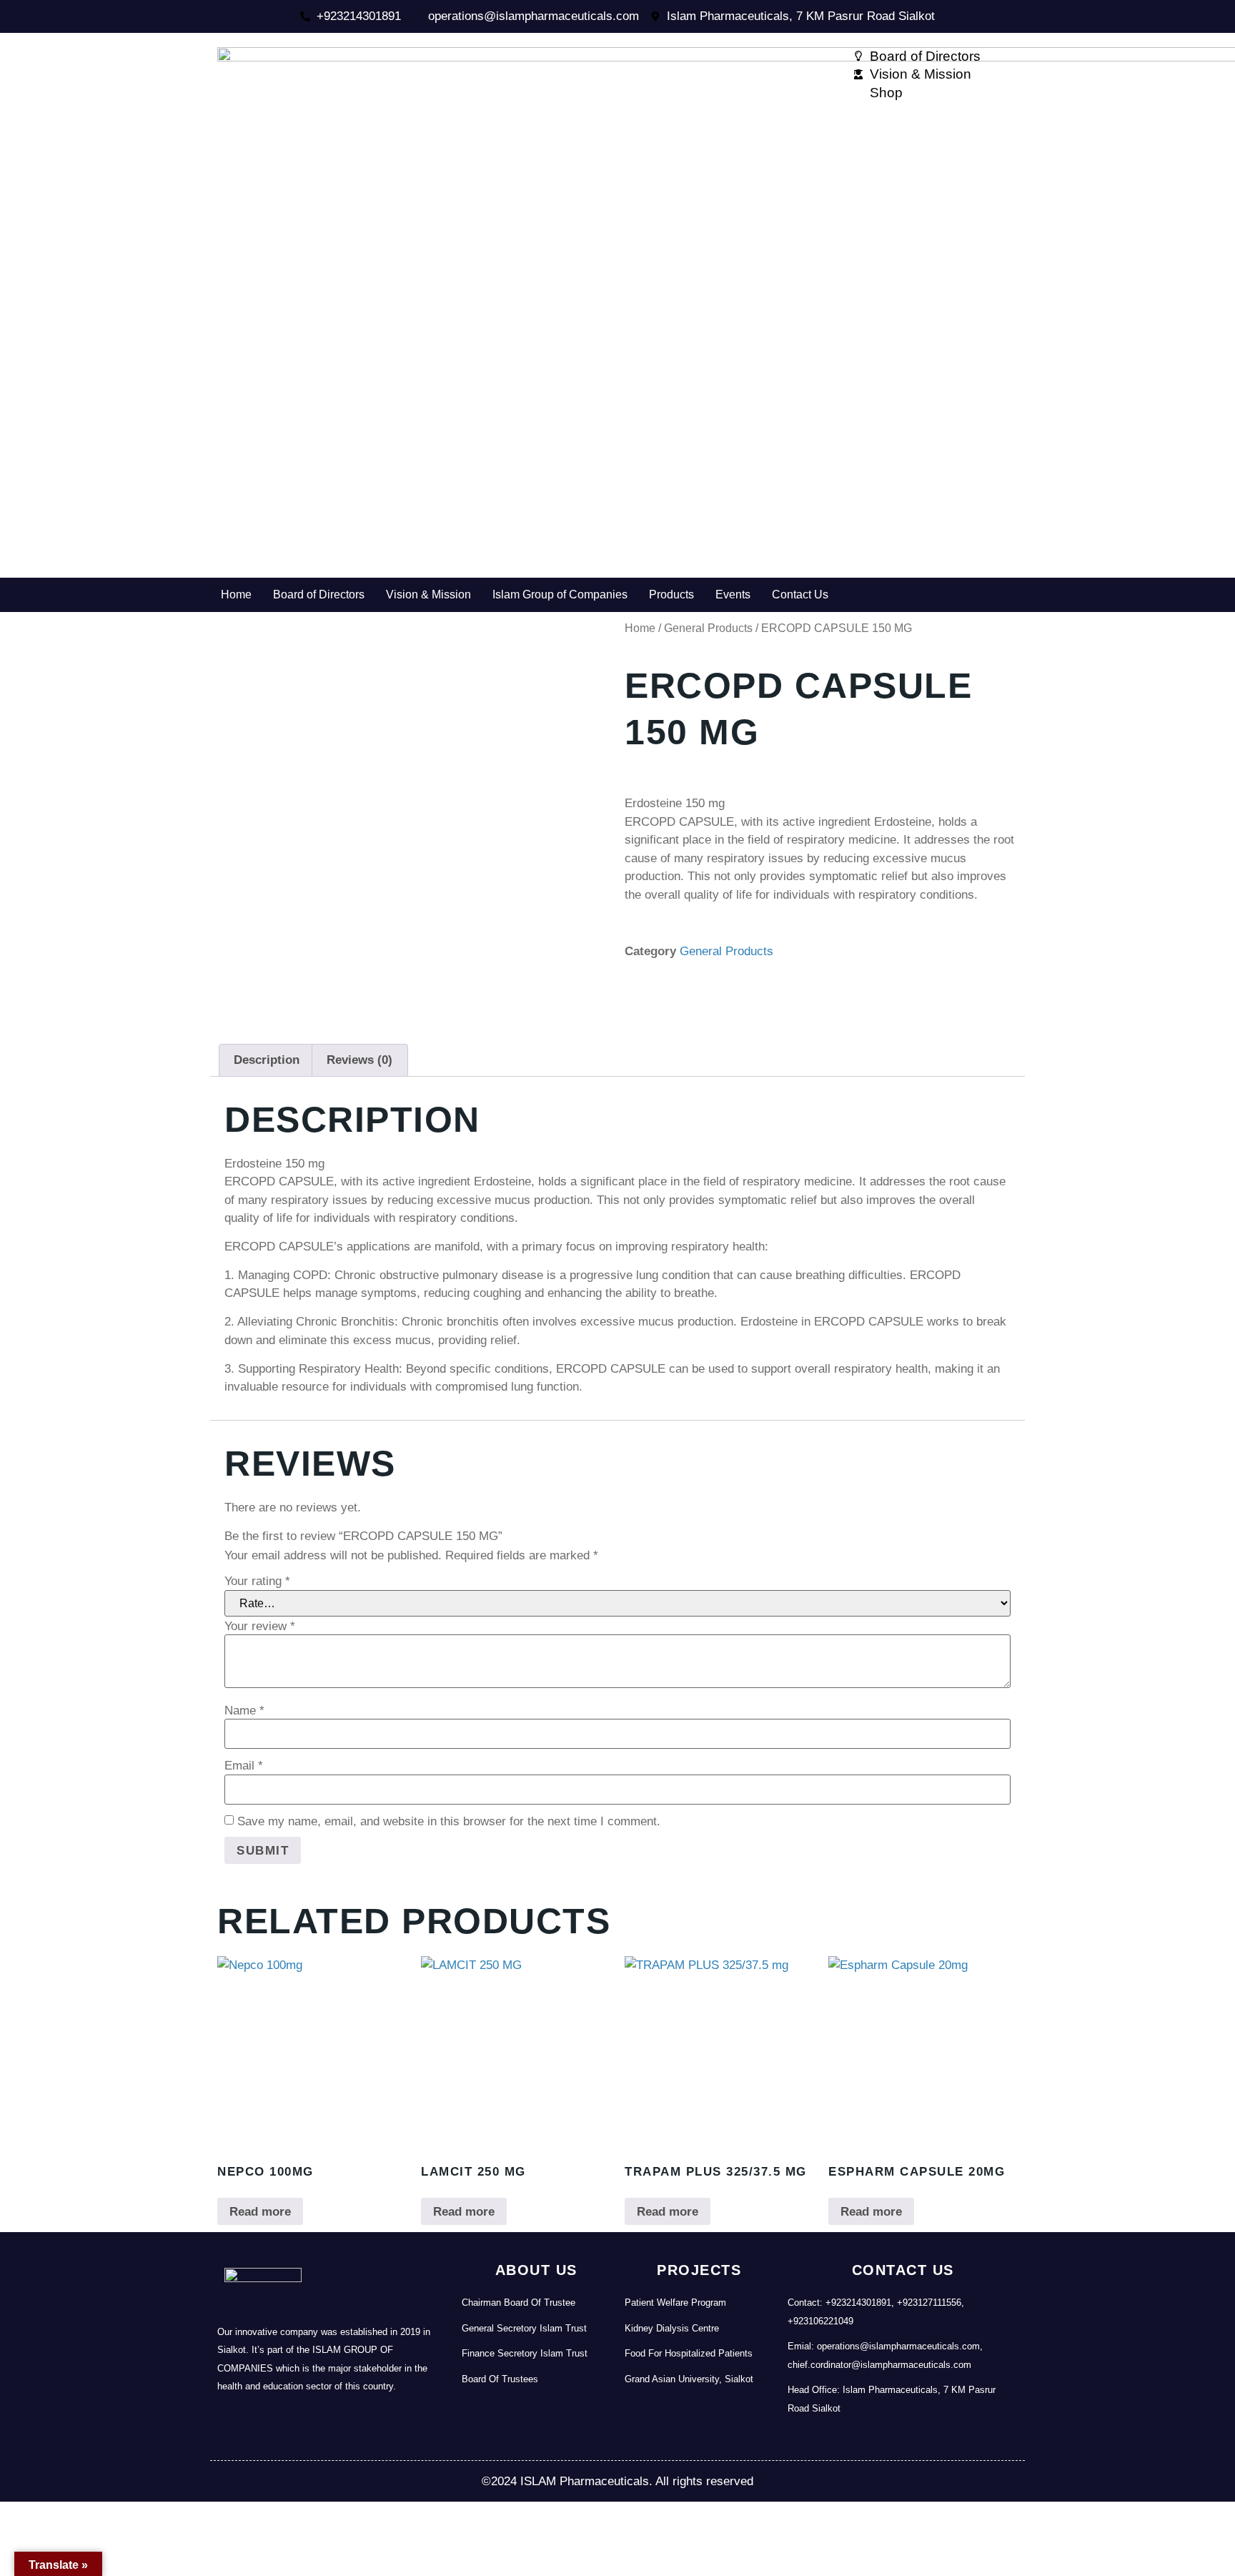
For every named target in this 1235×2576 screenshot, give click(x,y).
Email (244, 1766)
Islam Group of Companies (560, 594)
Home (236, 594)
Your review (260, 1626)
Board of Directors (319, 594)
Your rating (257, 1581)
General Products (708, 628)
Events (733, 594)
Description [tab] (267, 1060)
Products (671, 594)
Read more (260, 2212)
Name (244, 1711)
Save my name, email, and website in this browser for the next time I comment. (449, 1821)
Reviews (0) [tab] (359, 1060)
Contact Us (800, 594)
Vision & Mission (428, 594)
